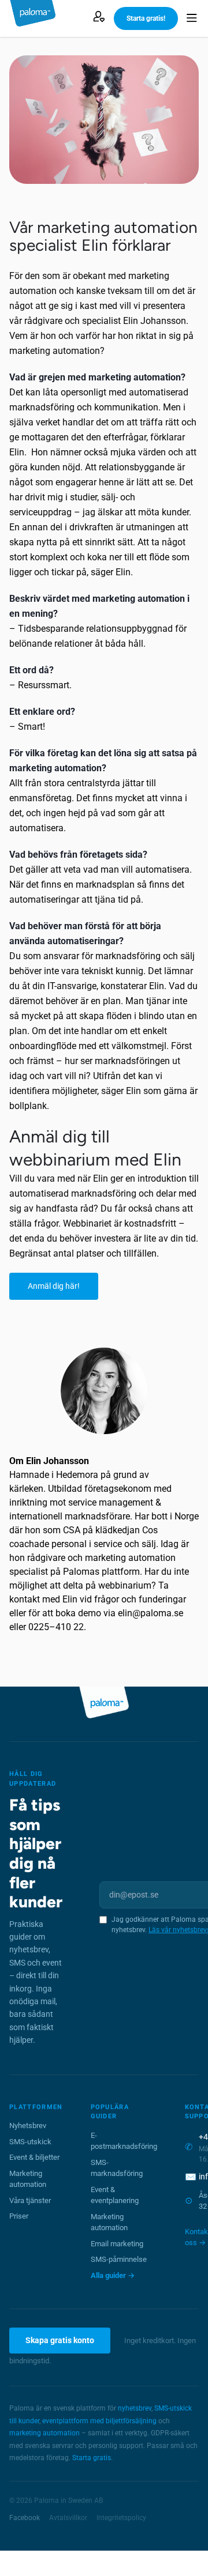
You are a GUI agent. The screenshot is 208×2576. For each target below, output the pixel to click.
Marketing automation (28, 2179)
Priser (19, 2216)
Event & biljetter (34, 2157)
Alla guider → (113, 2275)
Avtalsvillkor (68, 2518)
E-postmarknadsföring (124, 2141)
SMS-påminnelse (119, 2259)
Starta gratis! (146, 18)
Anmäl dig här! (54, 1286)
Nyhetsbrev (28, 2126)
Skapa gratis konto (60, 2340)
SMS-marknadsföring (117, 2168)
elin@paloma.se (151, 1613)
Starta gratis (92, 2458)
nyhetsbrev (135, 2408)
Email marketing (117, 2244)
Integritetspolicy (121, 2518)
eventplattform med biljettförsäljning (99, 2421)
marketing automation (44, 2433)
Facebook (25, 2518)
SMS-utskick (30, 2142)
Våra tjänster (30, 2200)
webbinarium (125, 1585)
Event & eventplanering (115, 2195)
